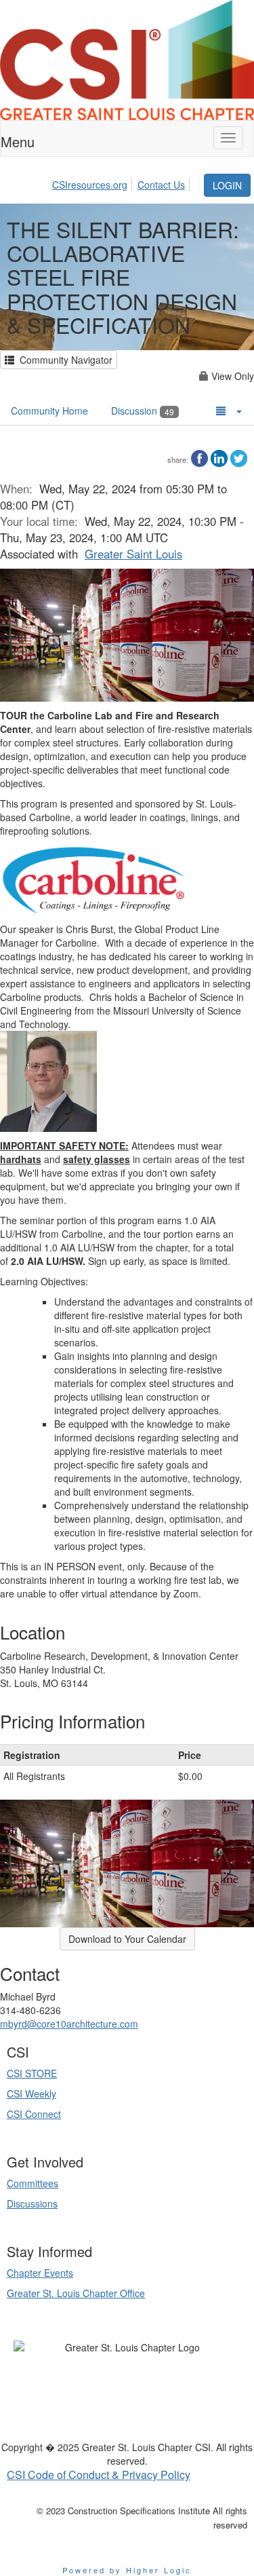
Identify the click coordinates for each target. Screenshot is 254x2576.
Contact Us (161, 185)
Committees (33, 2183)
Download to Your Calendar (127, 1939)
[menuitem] (93, 183)
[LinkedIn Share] (219, 457)
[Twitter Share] (239, 457)
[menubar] (127, 183)
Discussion (143, 411)
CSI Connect (34, 2114)
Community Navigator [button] (63, 360)
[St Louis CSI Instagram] (150, 2370)
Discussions (32, 2203)
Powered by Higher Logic (127, 2570)
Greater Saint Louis (133, 554)
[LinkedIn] (101, 2370)
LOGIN (227, 185)
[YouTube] (123, 2370)
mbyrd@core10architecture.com (69, 2024)
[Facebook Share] (199, 457)
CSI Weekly (31, 2094)
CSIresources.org (90, 185)
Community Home (49, 411)
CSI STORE (32, 2073)
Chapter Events (40, 2273)
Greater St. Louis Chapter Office (76, 2293)
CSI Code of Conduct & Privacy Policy (99, 2475)
